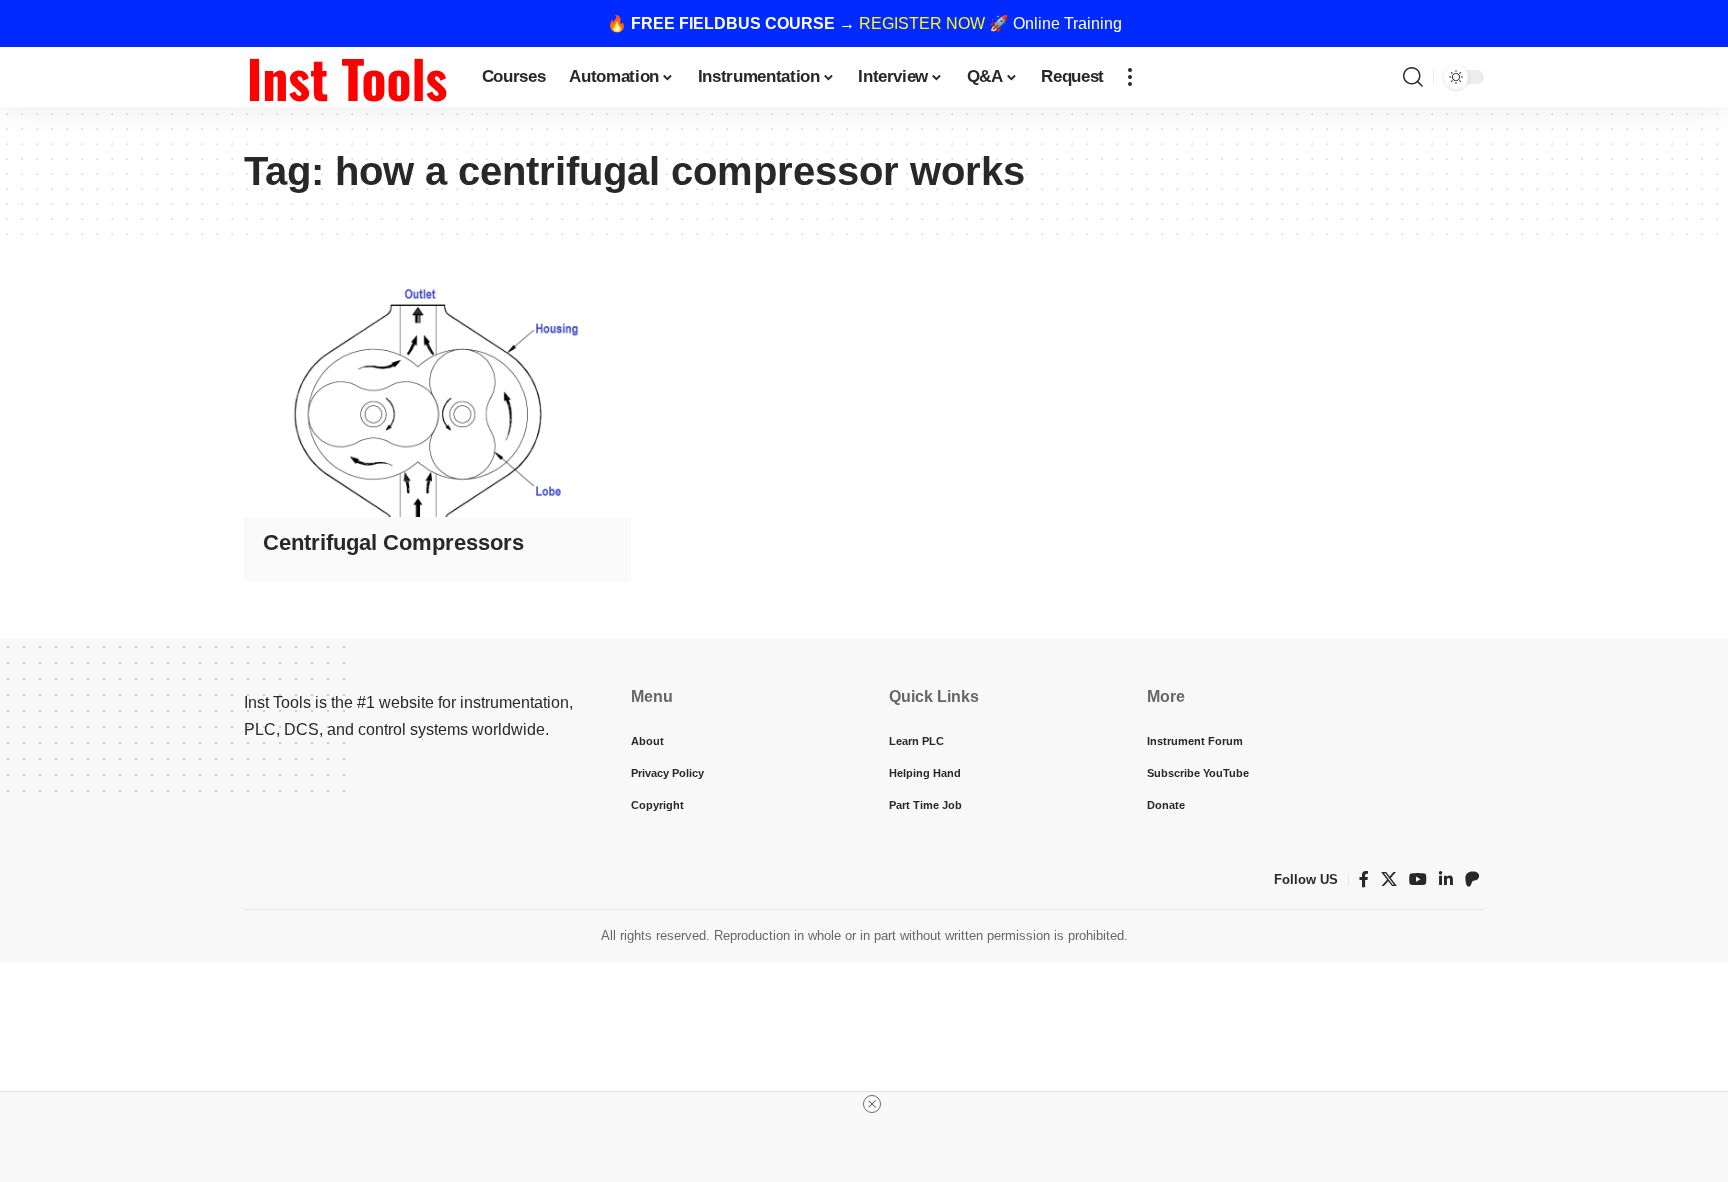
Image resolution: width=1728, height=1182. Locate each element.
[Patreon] (1472, 879)
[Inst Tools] (347, 77)
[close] (872, 1104)
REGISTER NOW (922, 23)
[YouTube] (1418, 879)
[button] (1130, 77)
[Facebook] (1364, 879)
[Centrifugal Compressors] (437, 401)
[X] (1389, 879)
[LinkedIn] (1446, 879)
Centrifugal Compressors (393, 542)
